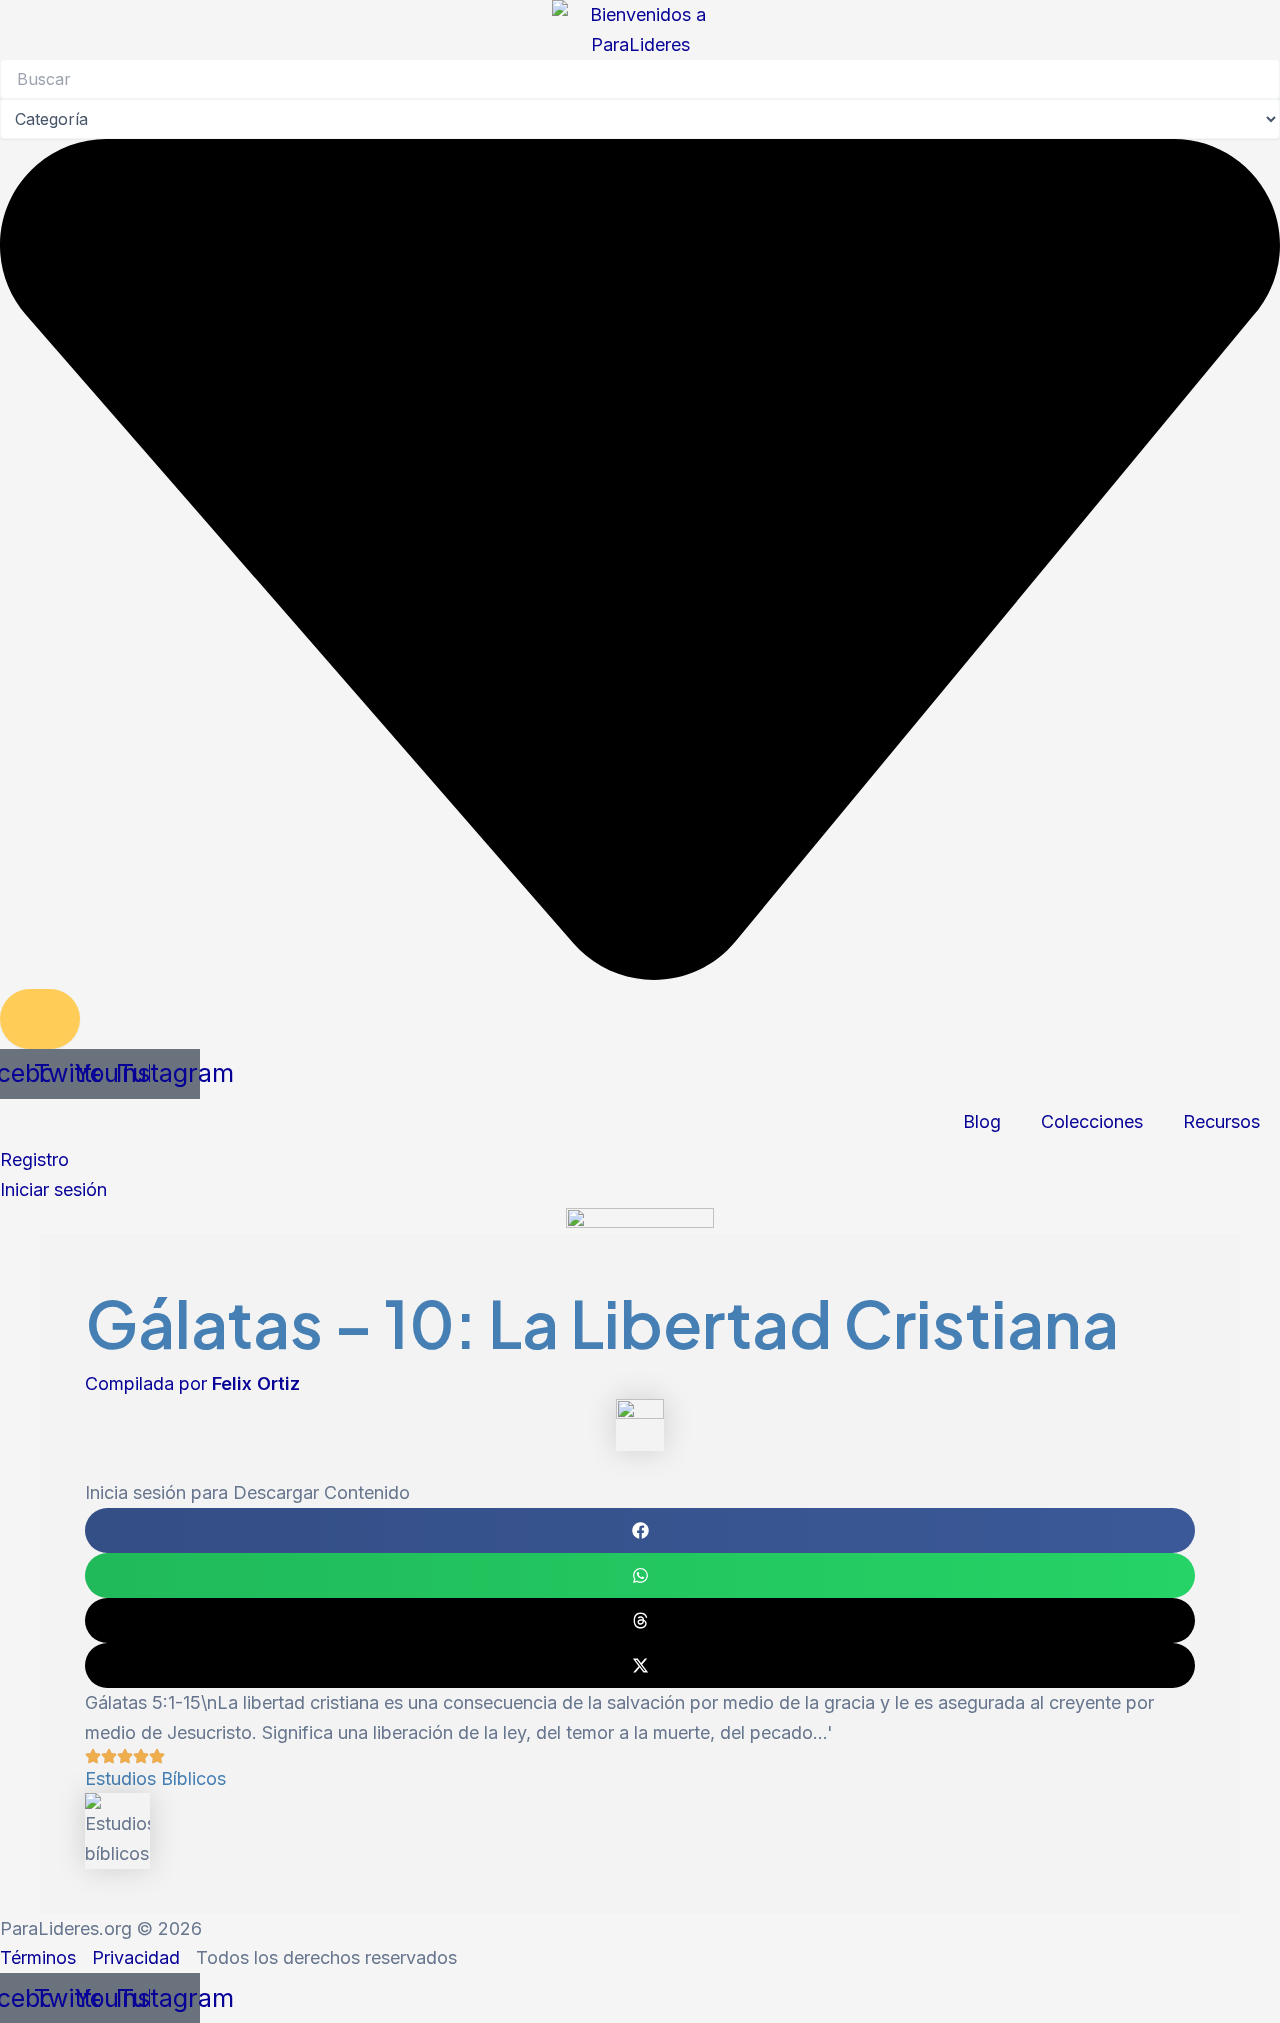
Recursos (1221, 1121)
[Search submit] (40, 1019)
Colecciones (1092, 1121)
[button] (640, 1530)
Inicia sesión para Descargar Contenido (247, 1492)
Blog (982, 1121)
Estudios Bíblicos (155, 1778)
